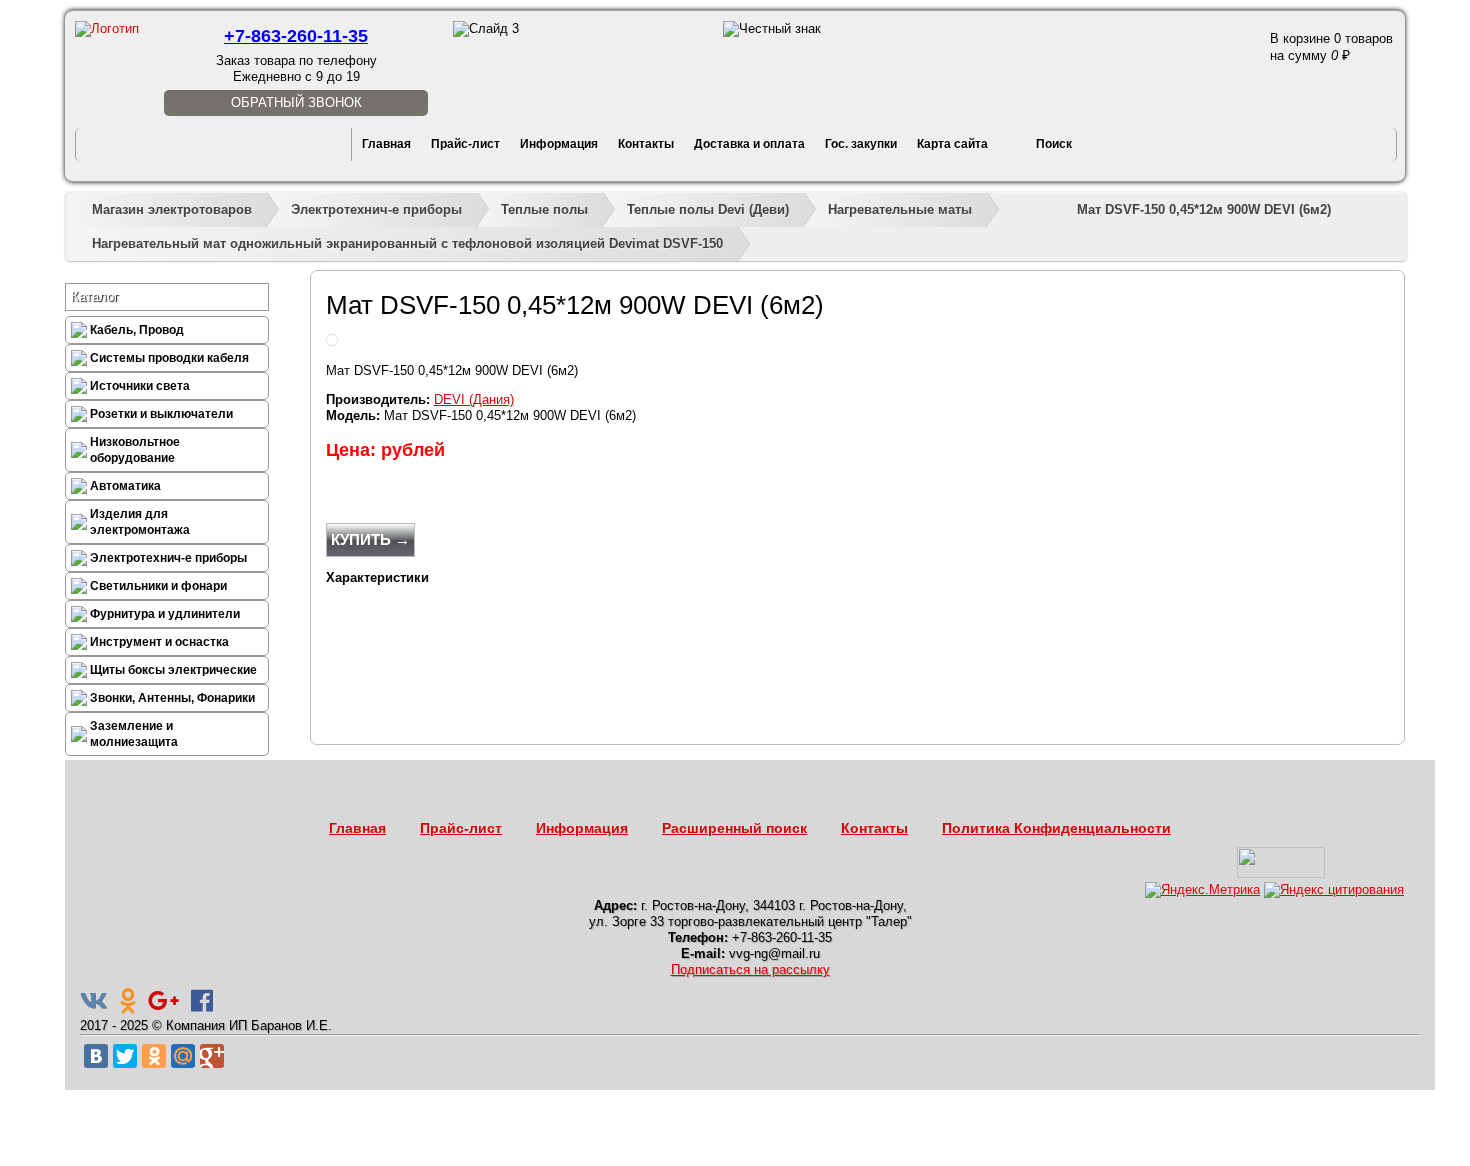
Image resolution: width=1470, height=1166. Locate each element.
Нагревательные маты (900, 209)
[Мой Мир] (183, 1056)
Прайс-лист (465, 144)
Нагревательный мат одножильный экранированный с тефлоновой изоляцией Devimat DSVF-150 (407, 243)
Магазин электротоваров (172, 209)
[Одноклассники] (154, 1056)
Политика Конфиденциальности (1056, 828)
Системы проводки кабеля (169, 358)
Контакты (646, 144)
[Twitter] (125, 1056)
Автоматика (125, 486)
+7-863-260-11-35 (296, 36)
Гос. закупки (861, 144)
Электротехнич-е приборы (376, 209)
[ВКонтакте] (96, 1056)
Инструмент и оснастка (159, 642)
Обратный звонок (296, 102)
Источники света (140, 386)
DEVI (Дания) (474, 399)
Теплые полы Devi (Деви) (708, 209)
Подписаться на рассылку (750, 969)
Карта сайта (952, 144)
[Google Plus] (212, 1056)
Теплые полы (544, 209)
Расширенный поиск (734, 828)
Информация (559, 144)
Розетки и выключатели (161, 414)
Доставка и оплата (749, 144)
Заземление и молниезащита (134, 734)
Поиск (1054, 144)
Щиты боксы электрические (173, 670)
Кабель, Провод (137, 330)
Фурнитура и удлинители (165, 614)
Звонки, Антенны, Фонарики (172, 698)
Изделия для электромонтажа (140, 522)
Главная (386, 144)
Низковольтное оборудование (135, 450)
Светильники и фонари (158, 586)
